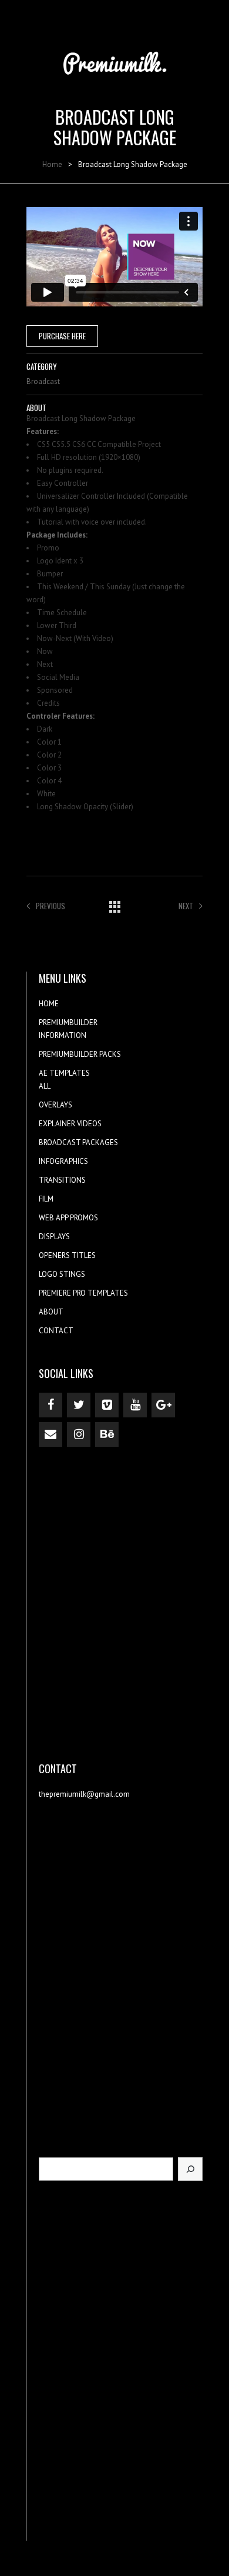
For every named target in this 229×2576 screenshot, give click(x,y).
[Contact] (50, 1434)
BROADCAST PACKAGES (78, 1142)
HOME (49, 1004)
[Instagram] (79, 1434)
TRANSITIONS (62, 1180)
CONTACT (56, 1331)
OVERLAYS (55, 1105)
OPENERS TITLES (67, 1255)
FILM (46, 1199)
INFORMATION (63, 1035)
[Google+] (163, 1405)
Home (52, 164)
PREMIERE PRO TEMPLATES (83, 1293)
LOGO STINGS (62, 1274)
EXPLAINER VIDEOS (70, 1124)
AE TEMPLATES (64, 1073)
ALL (45, 1086)
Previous (50, 906)
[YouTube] (135, 1405)
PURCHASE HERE (62, 336)
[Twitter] (79, 1405)
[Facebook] (50, 1405)
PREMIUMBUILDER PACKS (80, 1054)
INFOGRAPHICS (63, 1161)
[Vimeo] (107, 1405)
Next (186, 906)
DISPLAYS (54, 1237)
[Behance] (107, 1434)
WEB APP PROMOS (68, 1218)
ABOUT (51, 1312)
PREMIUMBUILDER (68, 1022)
